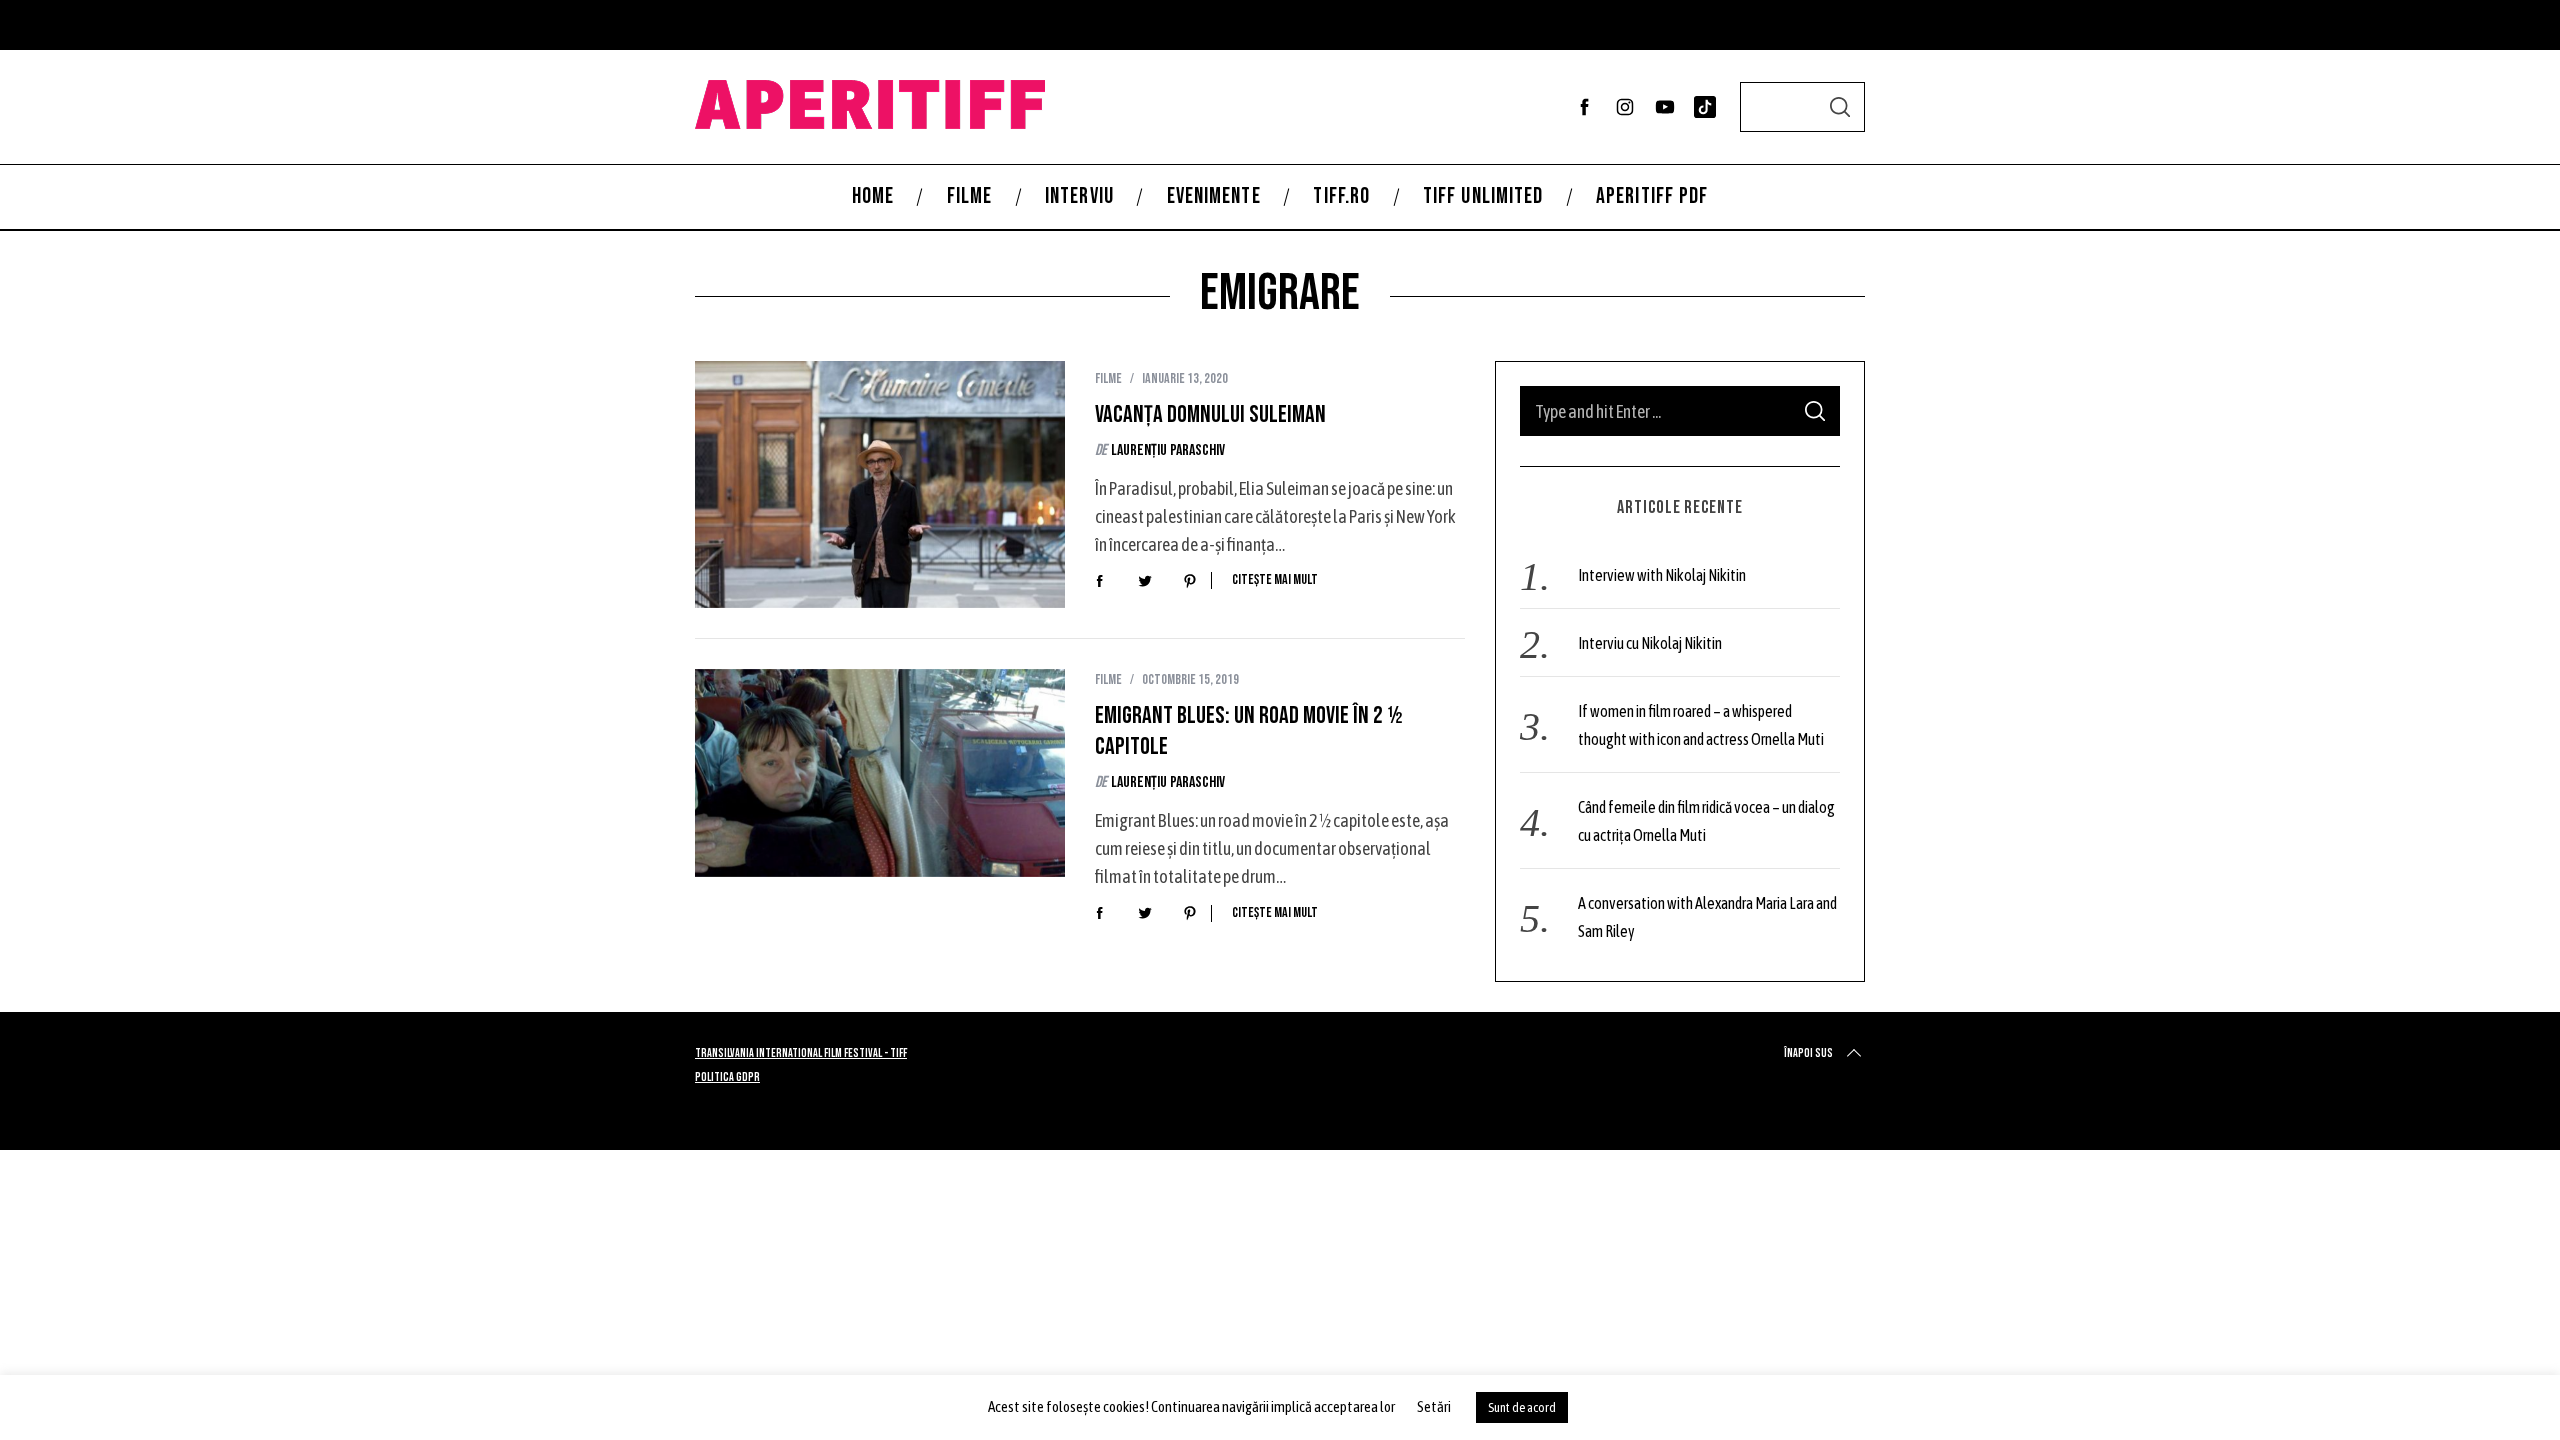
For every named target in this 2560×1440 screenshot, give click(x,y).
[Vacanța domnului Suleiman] (880, 484)
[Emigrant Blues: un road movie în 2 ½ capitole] (880, 773)
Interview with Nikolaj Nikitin (1662, 575)
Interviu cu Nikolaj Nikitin (1650, 643)
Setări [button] (1434, 1406)
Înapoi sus (1808, 1053)
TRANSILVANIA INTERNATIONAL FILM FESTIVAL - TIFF (801, 1053)
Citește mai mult (1275, 580)
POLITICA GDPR (727, 1077)
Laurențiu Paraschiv (1168, 450)
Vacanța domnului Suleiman (1210, 414)
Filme (1108, 378)
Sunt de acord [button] (1522, 1407)
